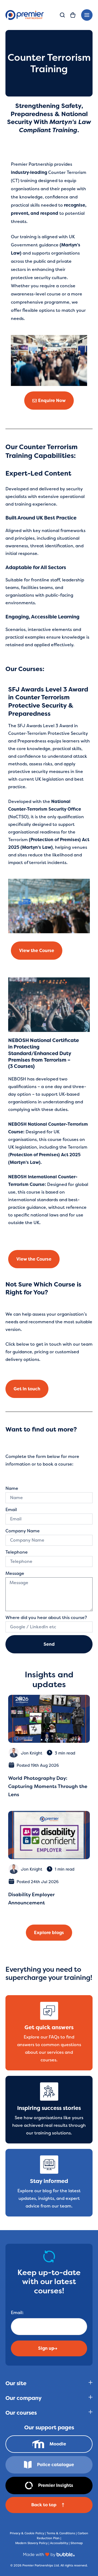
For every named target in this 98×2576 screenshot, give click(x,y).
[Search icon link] (62, 16)
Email (11, 1510)
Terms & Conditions (61, 2533)
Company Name (23, 1531)
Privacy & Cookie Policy (27, 2533)
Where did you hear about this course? (46, 1618)
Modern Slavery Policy (31, 2543)
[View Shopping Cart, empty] (73, 15)
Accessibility (59, 2543)
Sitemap (77, 2543)
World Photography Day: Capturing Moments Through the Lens (48, 1786)
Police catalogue (56, 2465)
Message (15, 1573)
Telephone (17, 1552)
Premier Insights (56, 2485)
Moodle (58, 2444)
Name (12, 1488)
